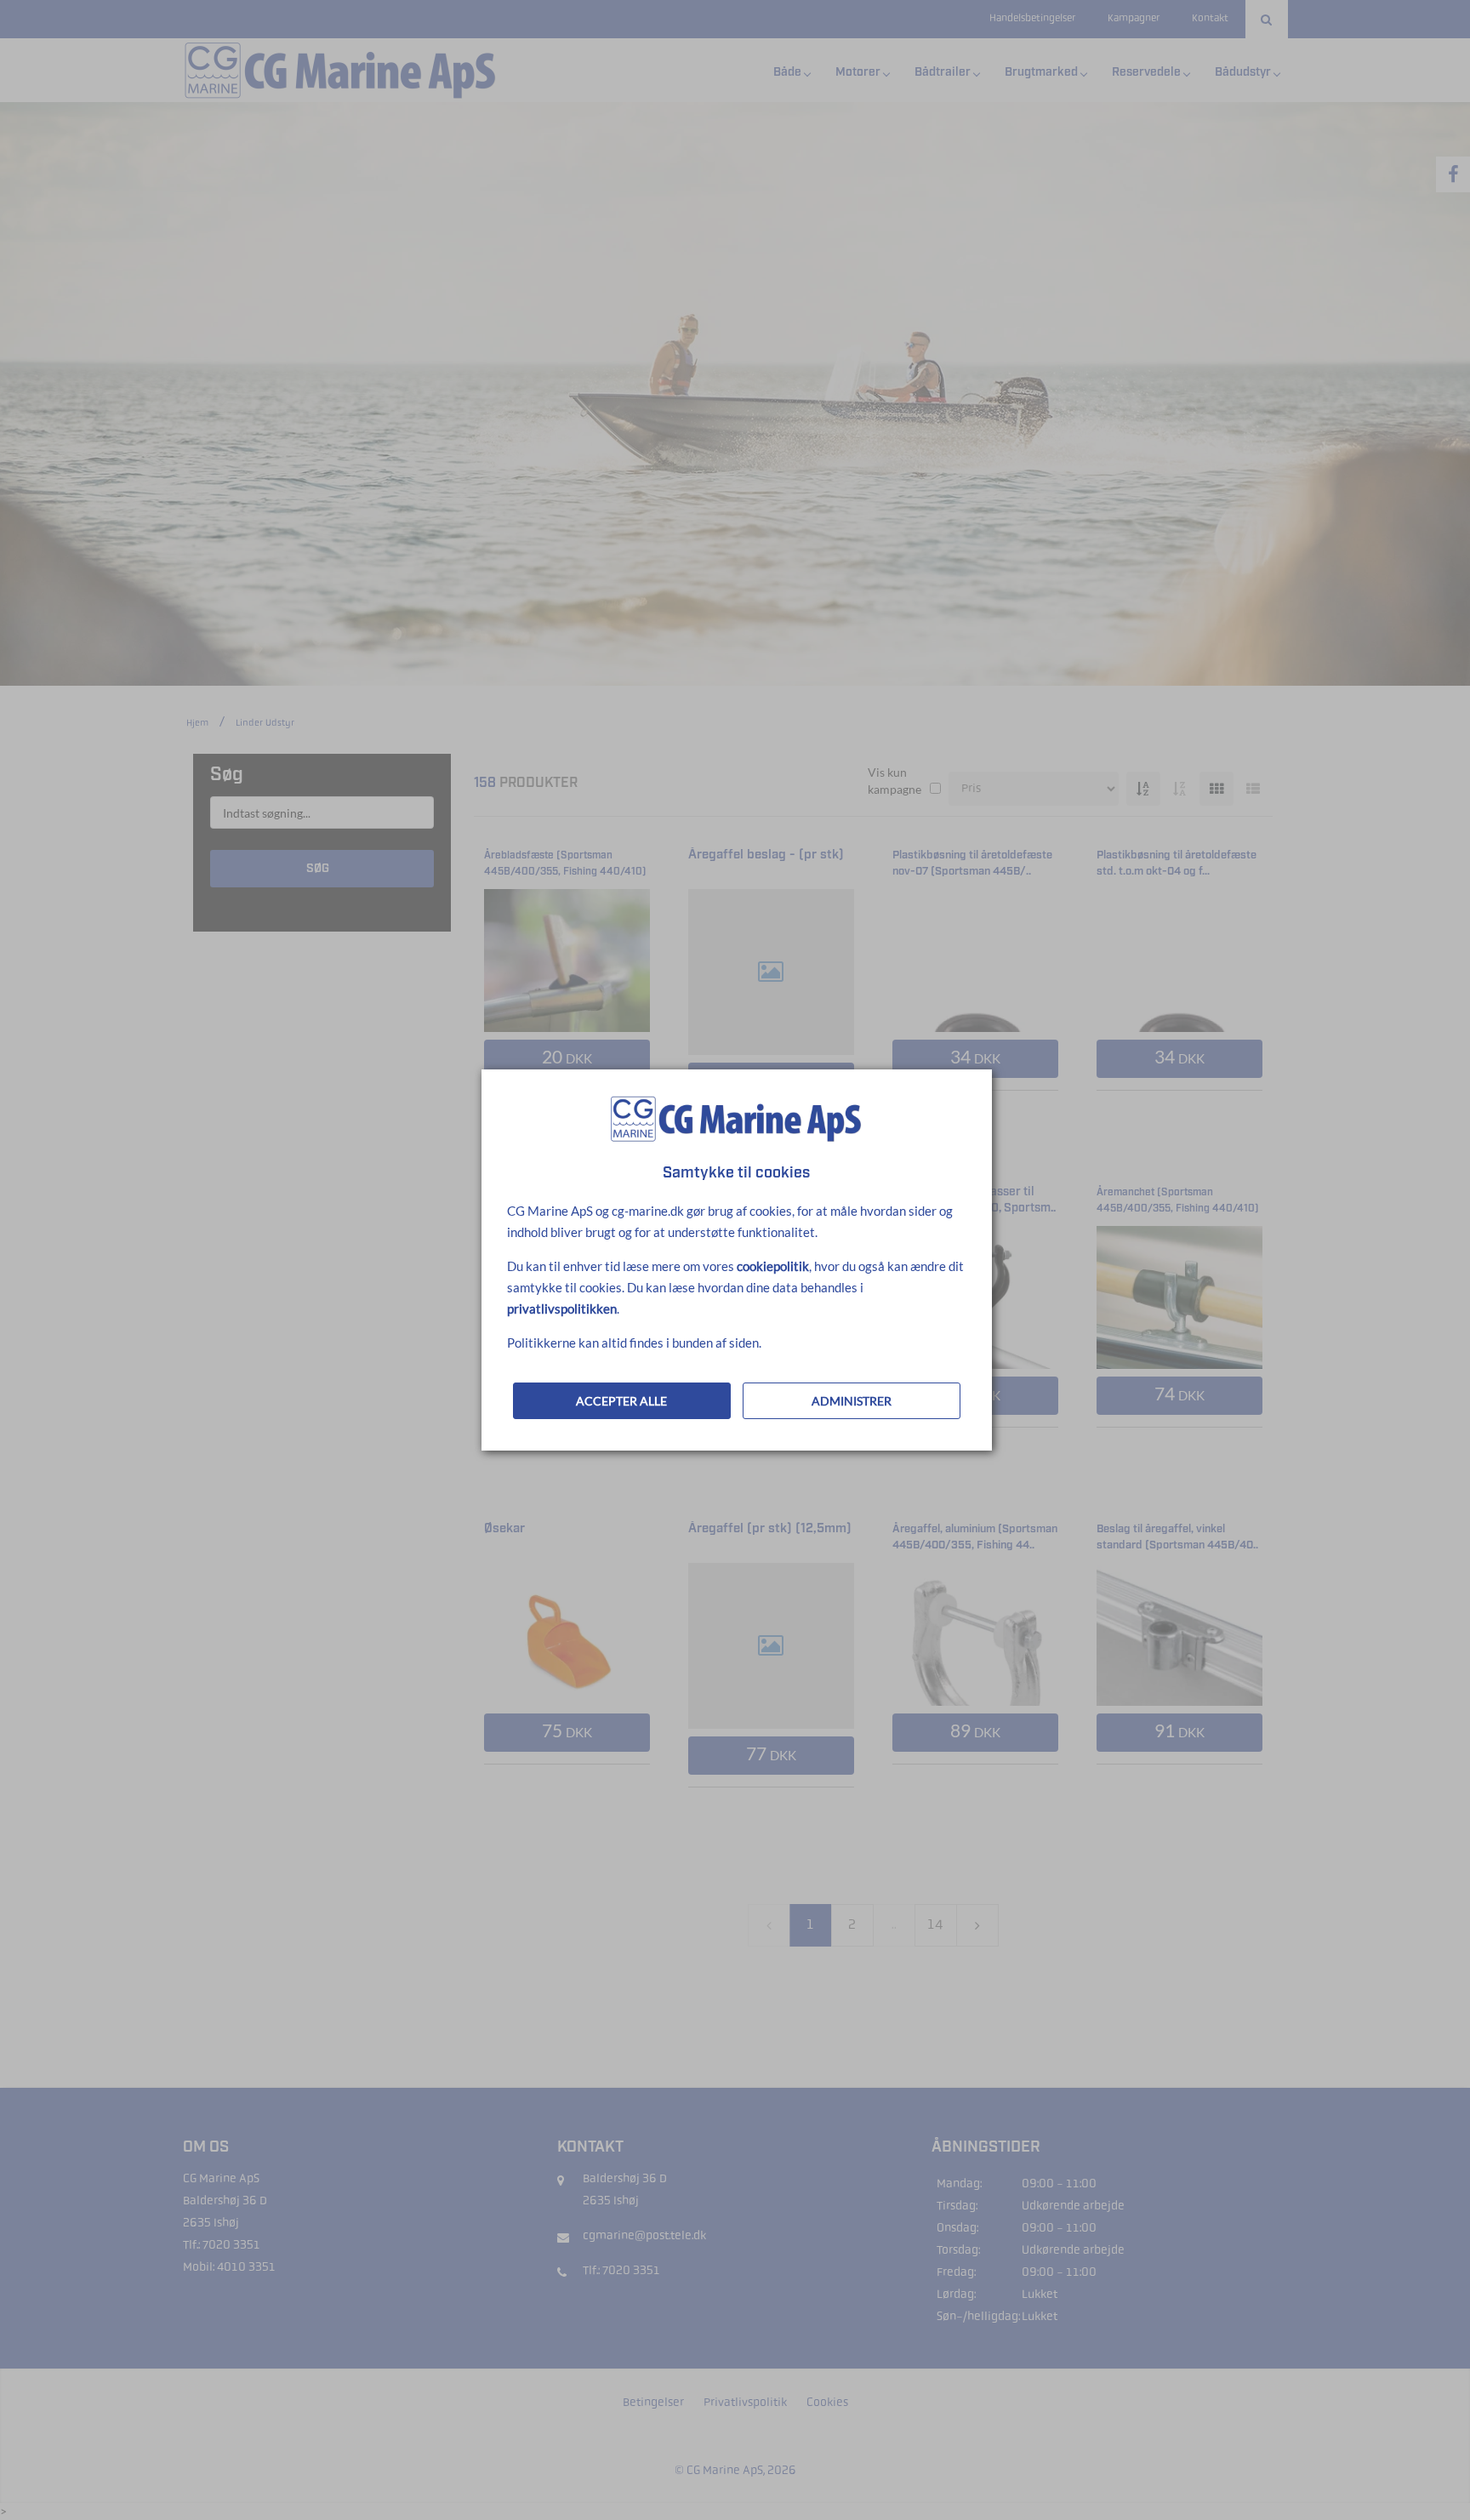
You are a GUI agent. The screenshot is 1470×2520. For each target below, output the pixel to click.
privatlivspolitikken (562, 1308)
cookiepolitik (773, 1266)
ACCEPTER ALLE (621, 1401)
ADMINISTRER (852, 1401)
